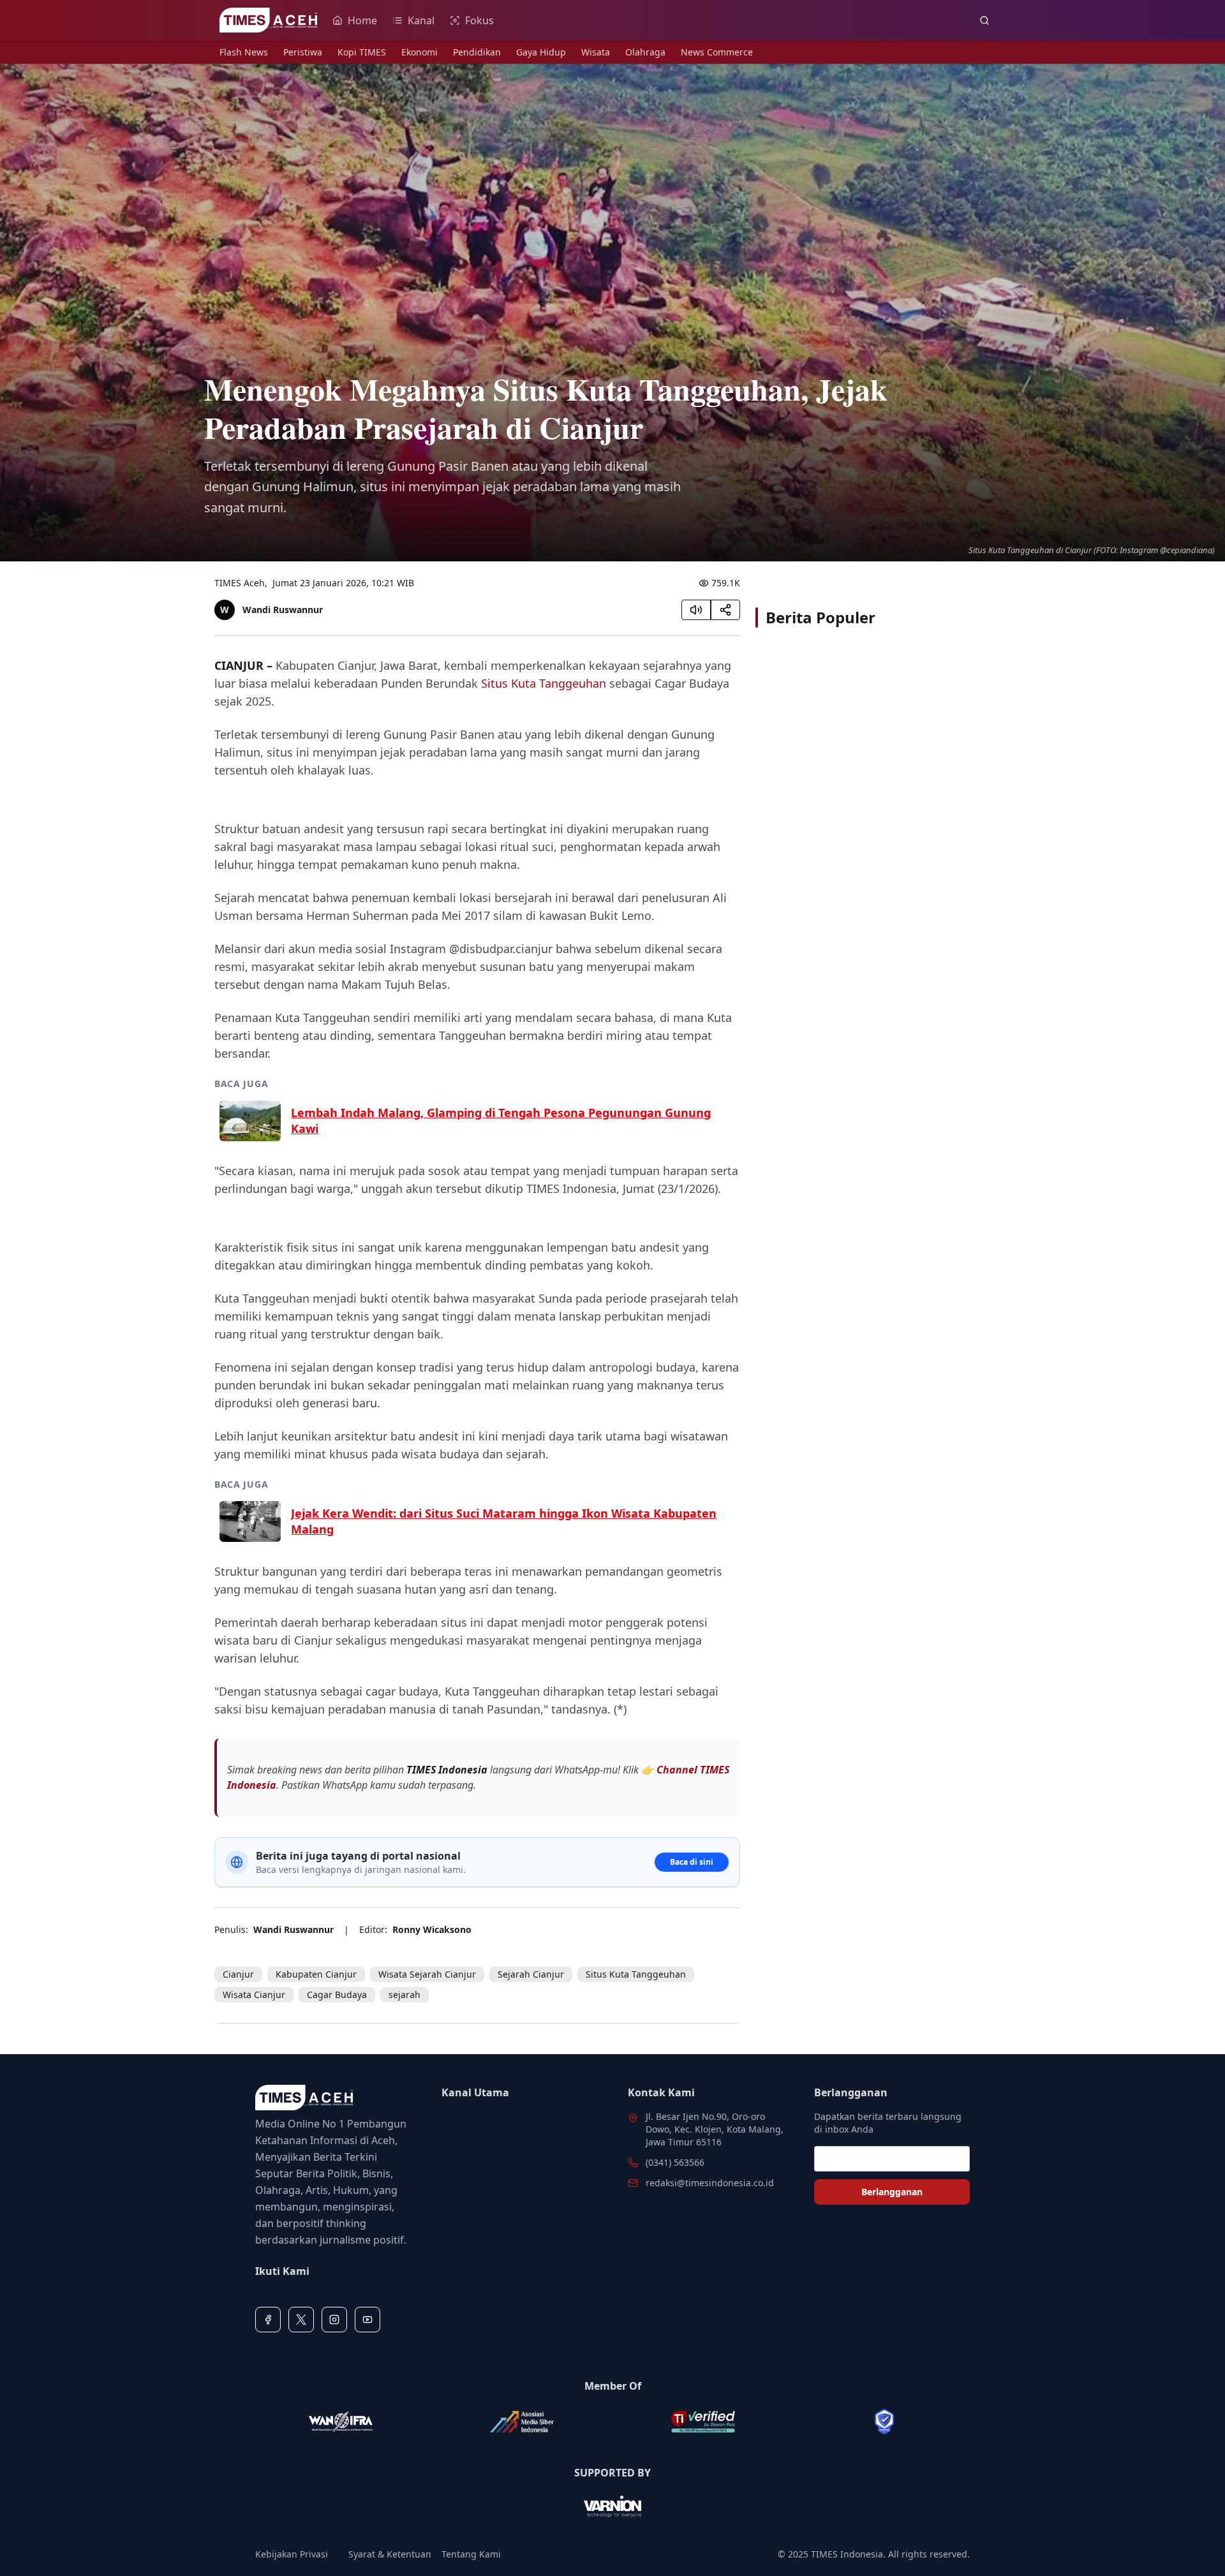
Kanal (421, 20)
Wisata (596, 52)
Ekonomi (419, 52)
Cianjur (238, 1974)
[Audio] (696, 610)
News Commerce (717, 52)
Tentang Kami (471, 2554)
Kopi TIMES (362, 52)
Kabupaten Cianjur (316, 1974)
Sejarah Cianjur (531, 1974)
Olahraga (645, 52)
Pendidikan (477, 52)
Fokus (479, 20)
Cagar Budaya (337, 1995)
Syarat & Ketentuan (390, 2554)
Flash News (244, 52)
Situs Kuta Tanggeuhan (544, 683)
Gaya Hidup (541, 52)
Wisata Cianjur (254, 1995)
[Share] (725, 610)
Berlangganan (892, 2192)
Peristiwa (303, 52)
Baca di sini (692, 1862)
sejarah (405, 1995)
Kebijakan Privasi (292, 2554)
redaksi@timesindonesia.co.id (710, 2183)
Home (362, 20)
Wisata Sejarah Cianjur (427, 1974)
